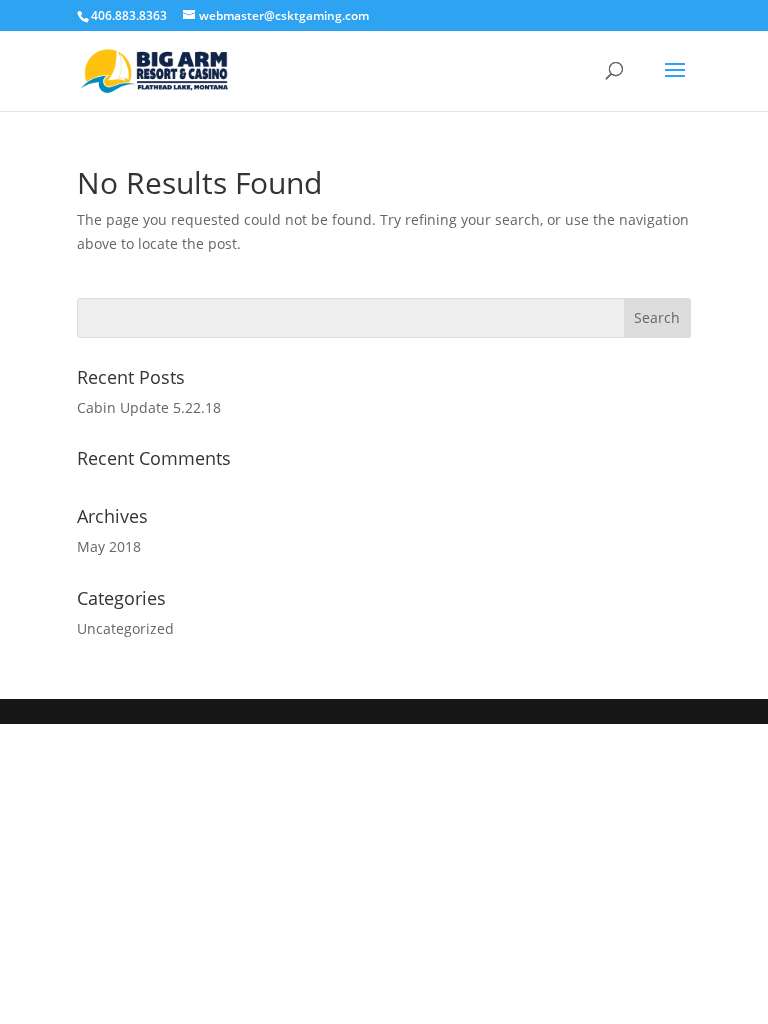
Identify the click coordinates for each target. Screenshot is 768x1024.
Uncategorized (125, 628)
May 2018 (109, 546)
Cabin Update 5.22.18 (149, 407)
